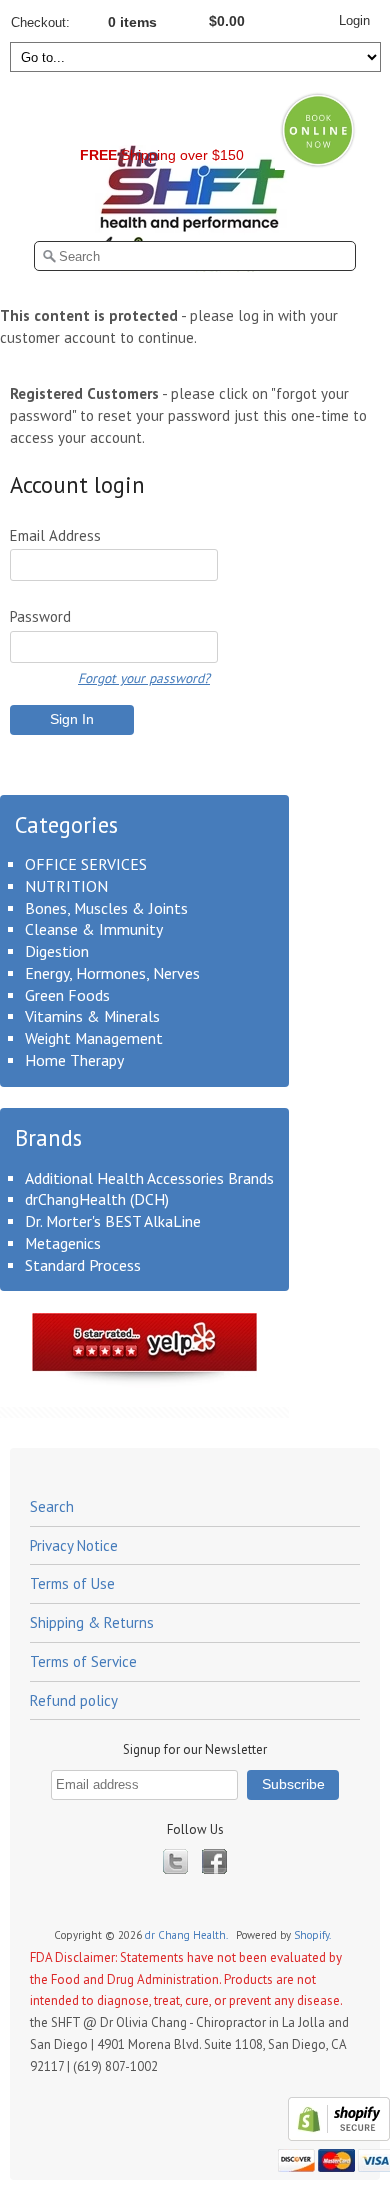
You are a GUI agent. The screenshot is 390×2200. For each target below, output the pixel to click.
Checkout (38, 22)
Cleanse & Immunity (94, 929)
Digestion (57, 951)
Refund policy (74, 1700)
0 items (132, 22)
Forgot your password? (144, 678)
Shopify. (313, 1935)
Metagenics (63, 1243)
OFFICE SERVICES (86, 864)
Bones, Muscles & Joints (106, 908)
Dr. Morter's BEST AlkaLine (113, 1221)
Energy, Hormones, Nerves (112, 973)
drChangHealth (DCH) (97, 1199)
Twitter (175, 1861)
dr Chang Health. (187, 1935)
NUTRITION (66, 886)
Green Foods (67, 995)
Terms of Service (83, 1661)
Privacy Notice (74, 1545)
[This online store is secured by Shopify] (336, 2137)
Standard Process (83, 1265)
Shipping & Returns (92, 1622)
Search (52, 1506)
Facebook (214, 1861)
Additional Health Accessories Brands (149, 1178)
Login (354, 20)
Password (40, 616)
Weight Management (94, 1038)
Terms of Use (72, 1583)
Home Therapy (74, 1060)
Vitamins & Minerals (92, 1016)
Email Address (55, 535)
